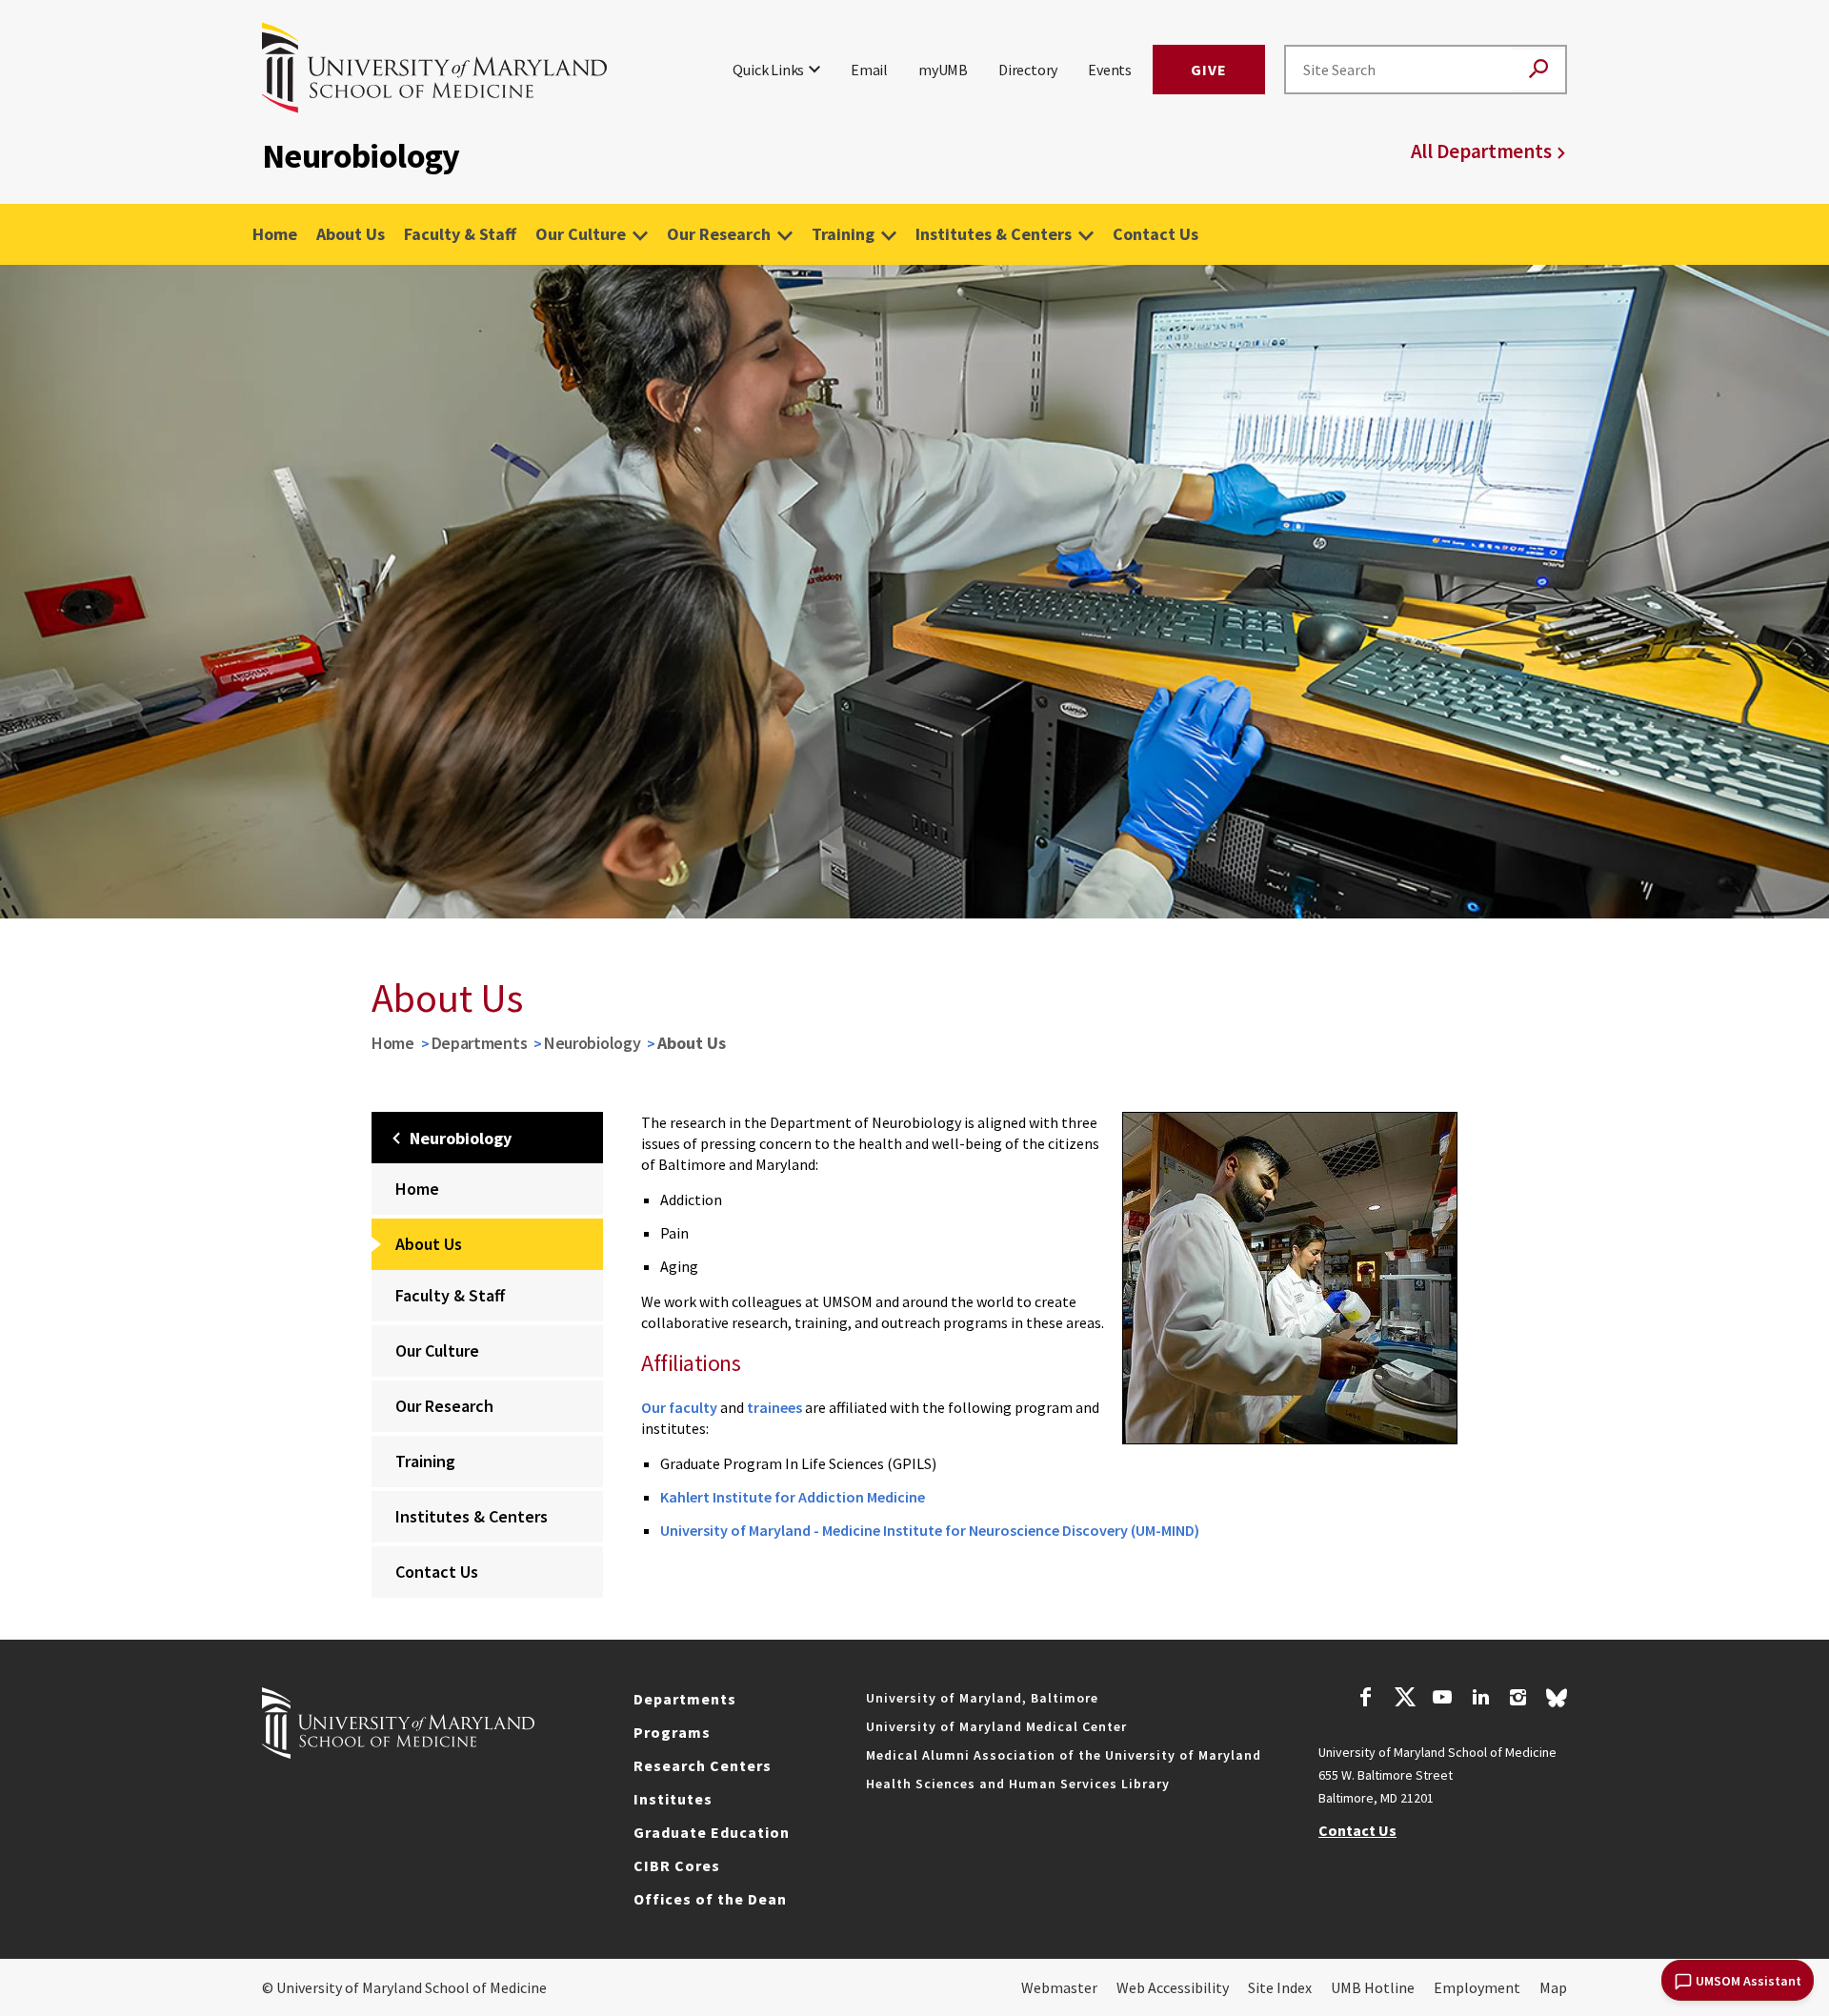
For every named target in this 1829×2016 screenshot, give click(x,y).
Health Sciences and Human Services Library (1018, 1784)
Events (1110, 70)
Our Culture (581, 234)
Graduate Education (712, 1832)
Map (1553, 1987)
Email (869, 70)
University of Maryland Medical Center (996, 1726)
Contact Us (1156, 234)
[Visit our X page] (1404, 1700)
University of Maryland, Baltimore (982, 1698)
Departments (480, 1043)
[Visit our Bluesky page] (1557, 1703)
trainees (774, 1407)
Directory (1028, 70)
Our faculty (679, 1407)
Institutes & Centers (994, 234)
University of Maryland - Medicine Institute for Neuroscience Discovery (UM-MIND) (930, 1530)
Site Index (1280, 1987)
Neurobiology (592, 1043)
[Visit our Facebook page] (1366, 1700)
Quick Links (768, 70)
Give (1209, 70)
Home (275, 234)
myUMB (943, 70)
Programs (672, 1732)
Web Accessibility (1173, 1987)
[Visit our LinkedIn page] (1480, 1700)
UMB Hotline (1373, 1987)
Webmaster (1059, 1987)
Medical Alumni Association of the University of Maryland (1064, 1755)
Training (843, 234)
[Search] (1538, 70)
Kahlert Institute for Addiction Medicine (793, 1497)
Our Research (719, 234)
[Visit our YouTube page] (1442, 1700)
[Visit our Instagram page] (1518, 1700)
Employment (1477, 1987)
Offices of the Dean (710, 1899)
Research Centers (703, 1765)
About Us (351, 234)
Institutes (673, 1799)
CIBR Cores (677, 1865)
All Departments (1481, 151)
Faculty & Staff (460, 234)
